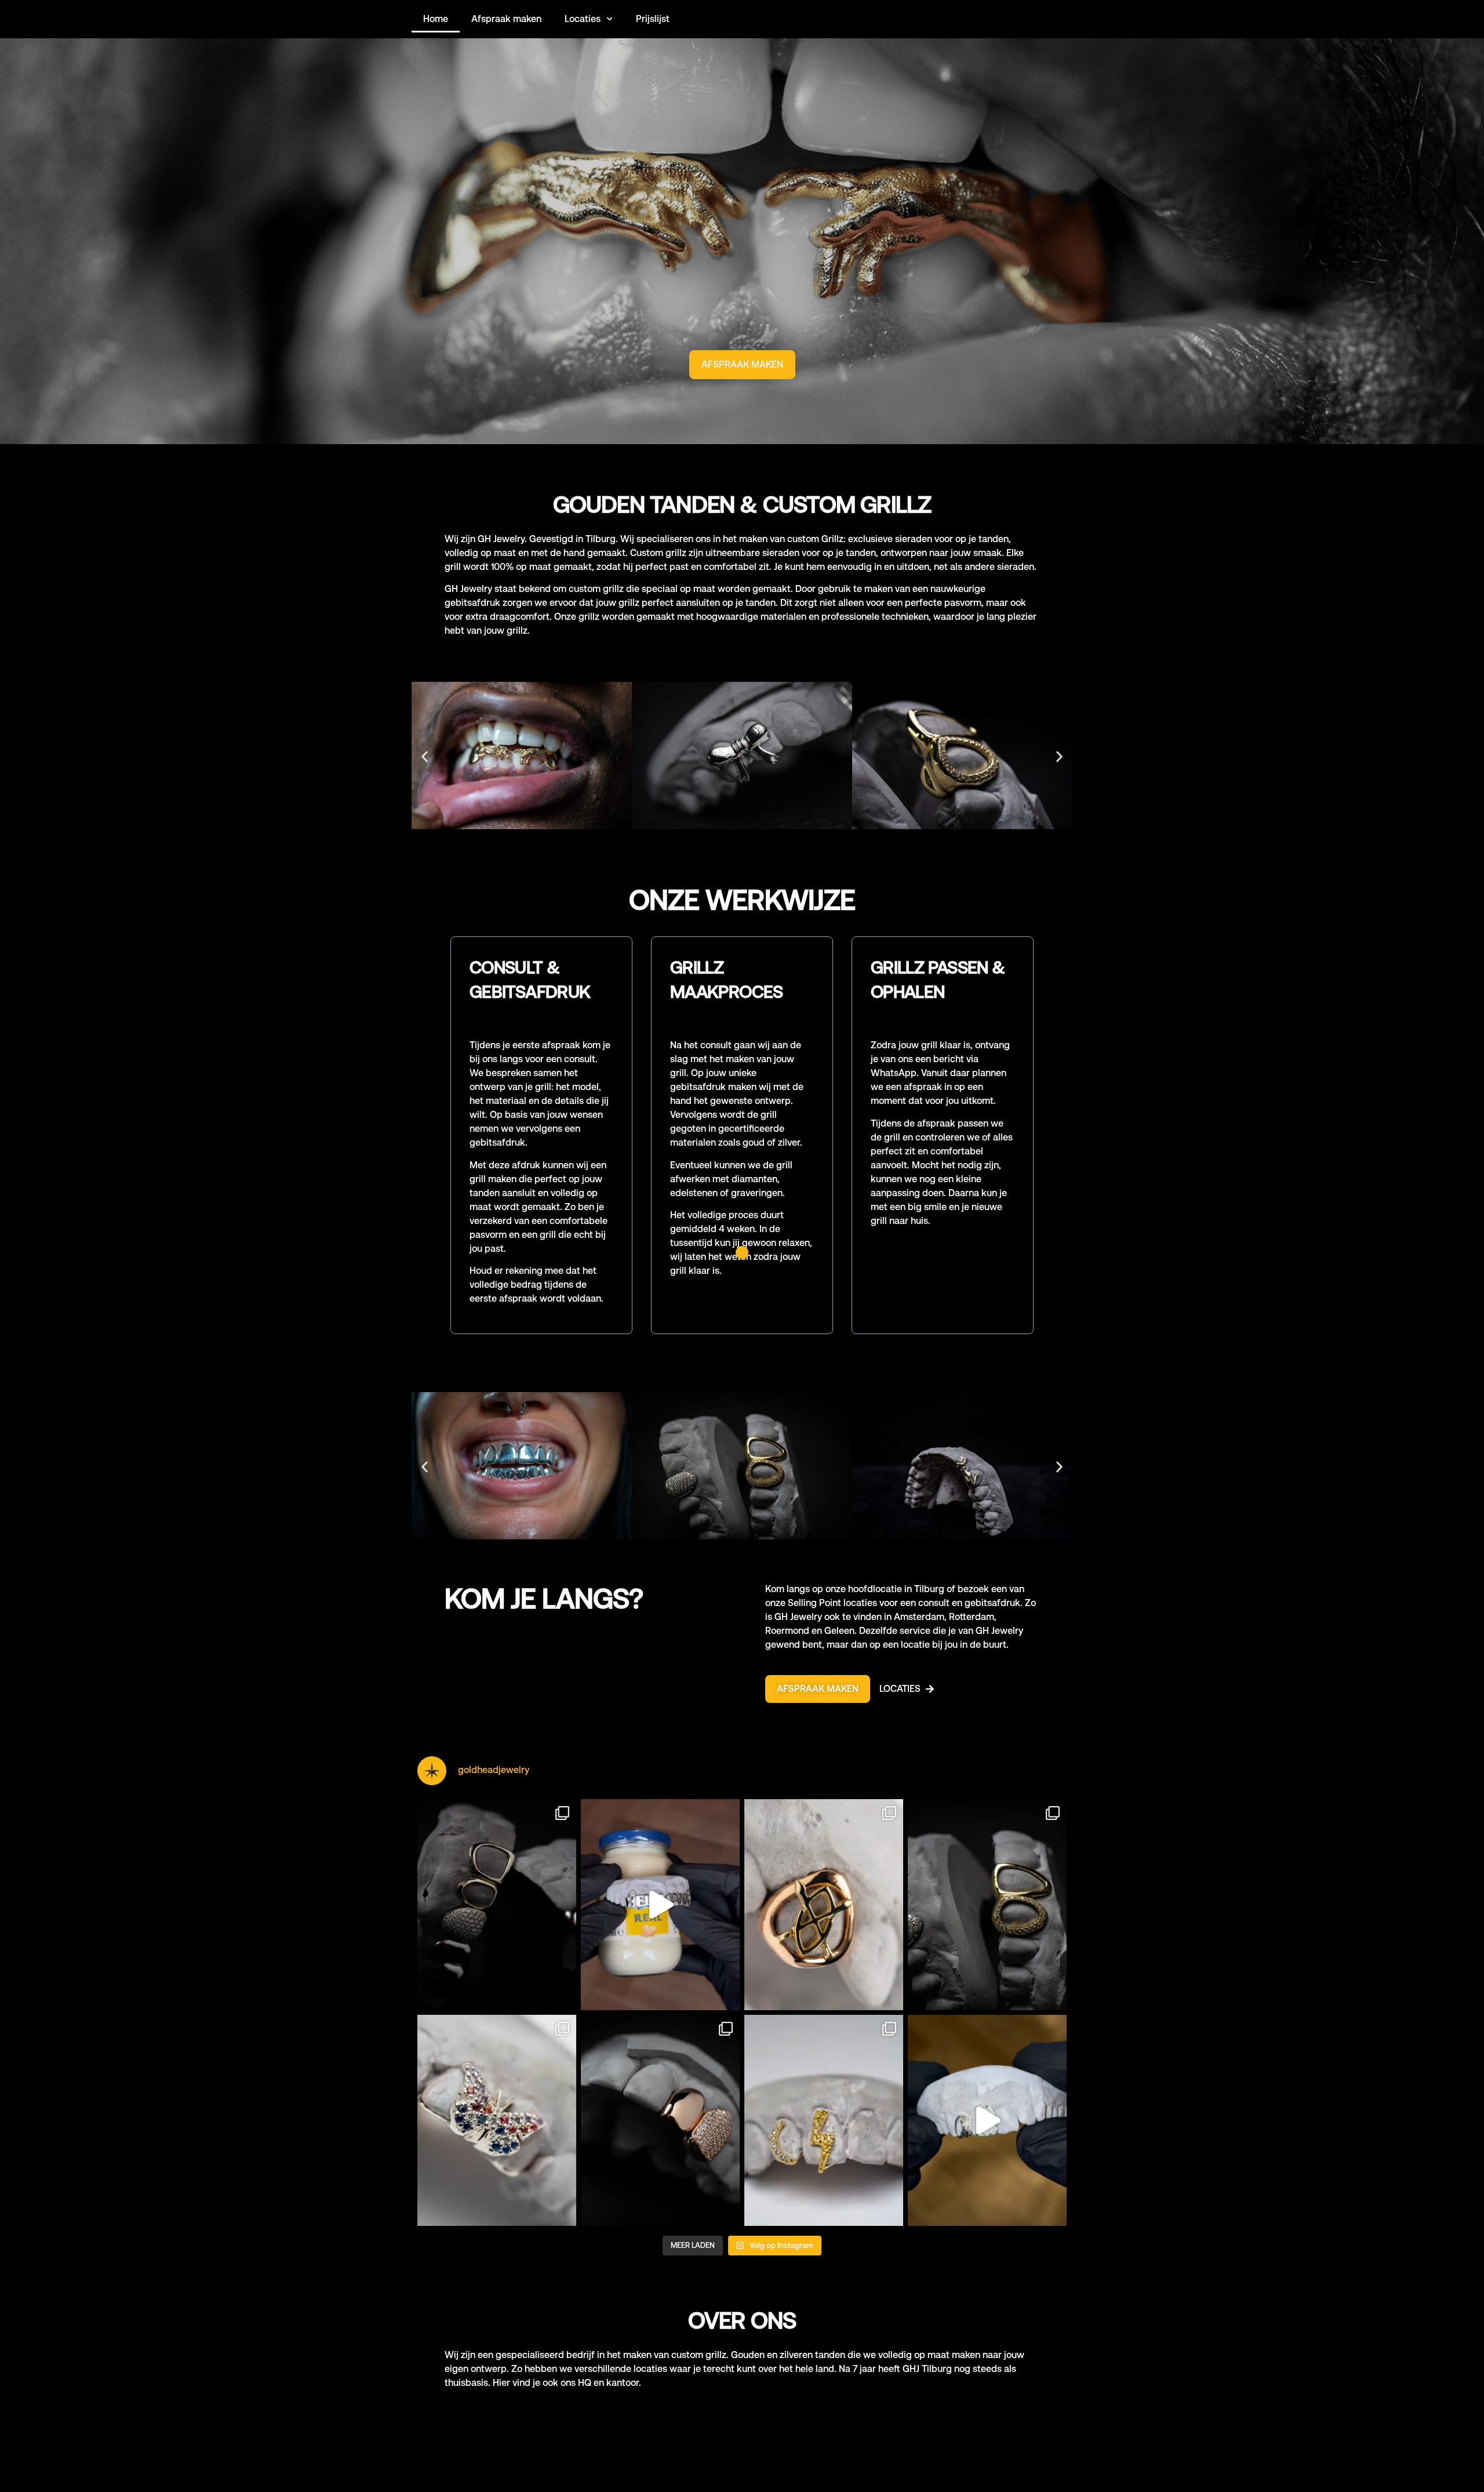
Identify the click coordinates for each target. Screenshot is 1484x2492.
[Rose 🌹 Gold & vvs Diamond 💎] (660, 2120)
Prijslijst (653, 19)
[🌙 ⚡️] (824, 2120)
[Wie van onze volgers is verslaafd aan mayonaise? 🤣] (660, 1905)
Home (436, 19)
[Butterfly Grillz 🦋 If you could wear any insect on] (497, 2120)
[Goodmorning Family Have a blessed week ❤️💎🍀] (824, 1905)
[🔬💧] (497, 1905)
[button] (425, 757)
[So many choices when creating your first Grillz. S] (987, 1905)
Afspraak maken (506, 19)
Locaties (583, 19)
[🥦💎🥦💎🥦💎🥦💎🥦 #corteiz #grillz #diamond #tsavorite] (987, 2120)
